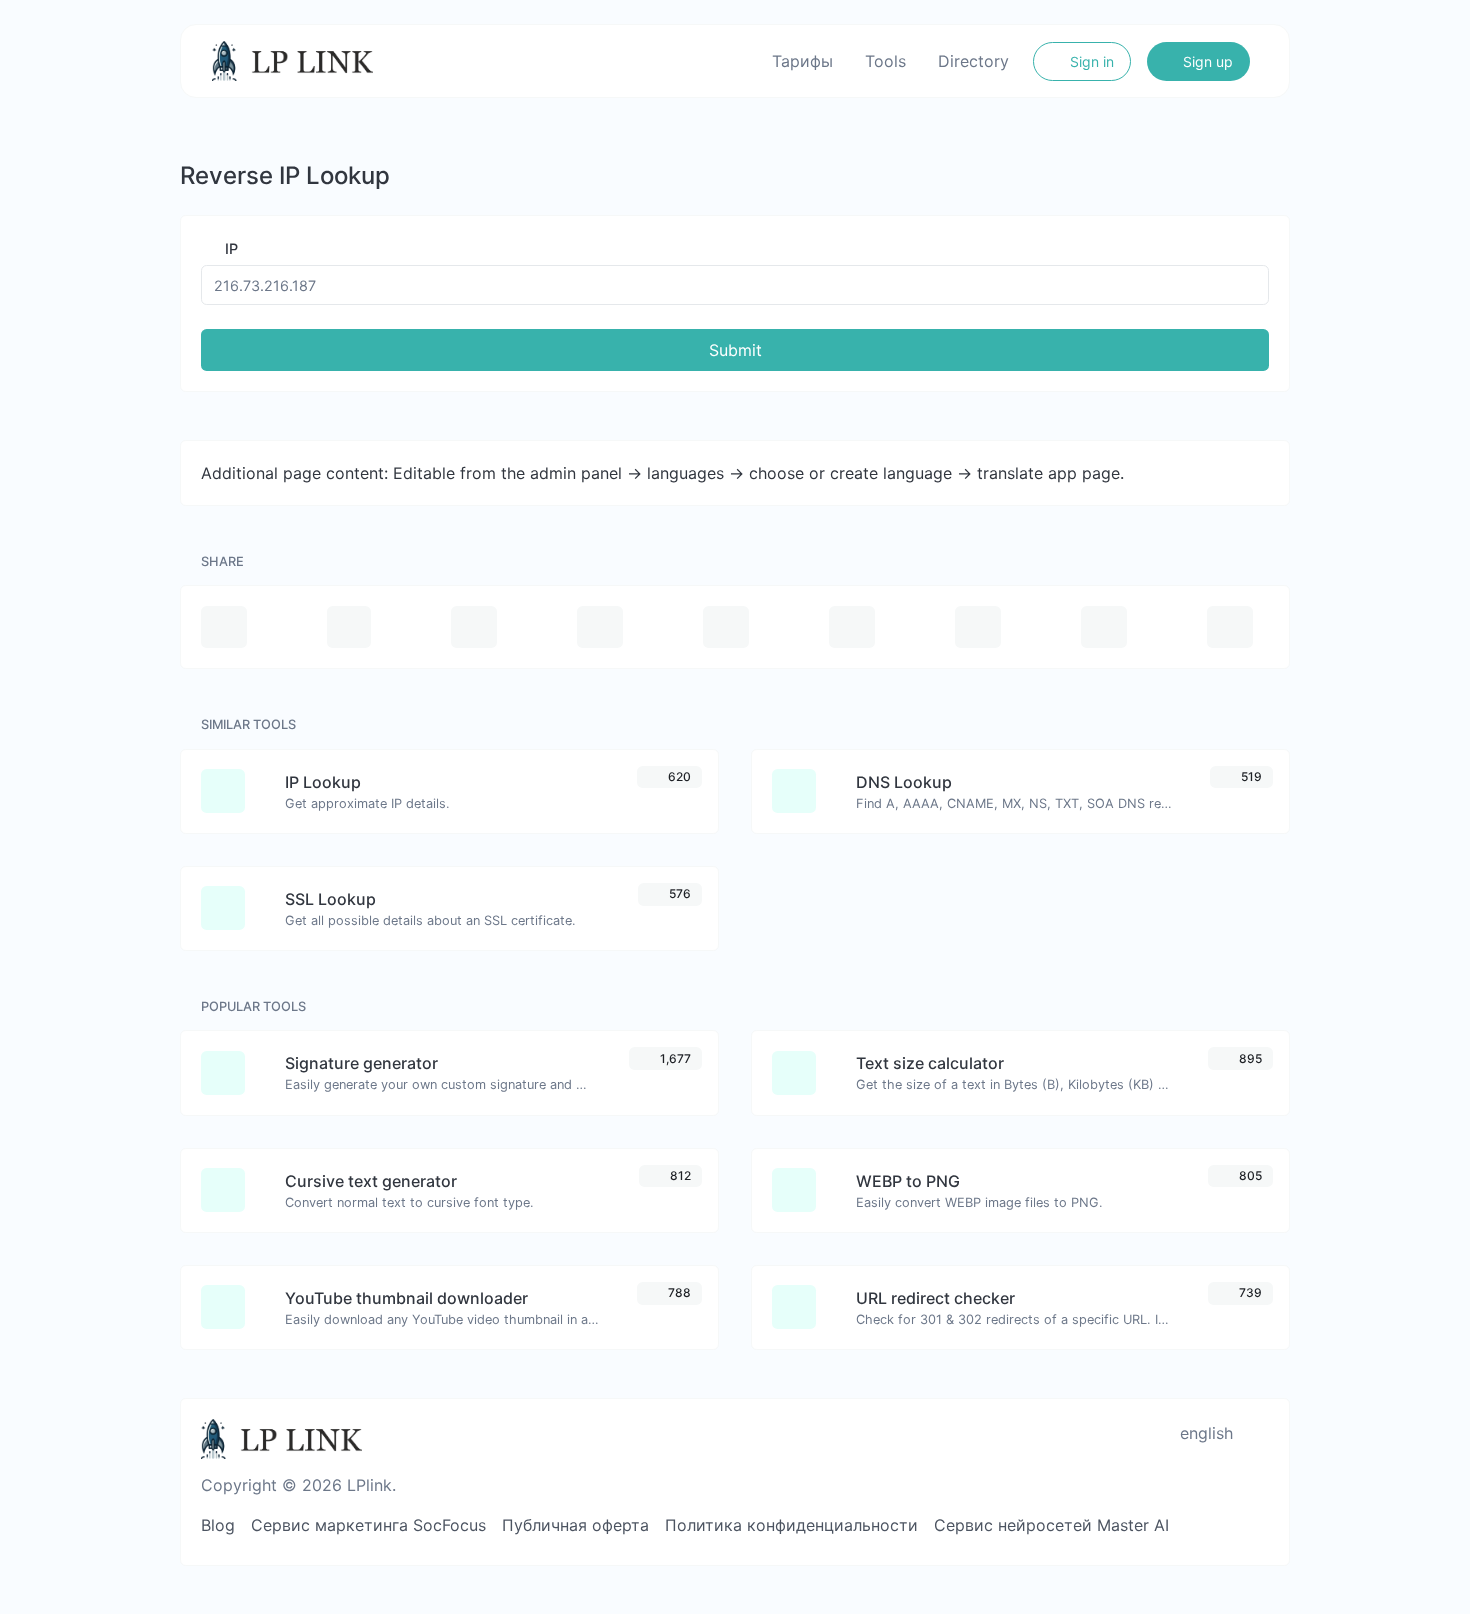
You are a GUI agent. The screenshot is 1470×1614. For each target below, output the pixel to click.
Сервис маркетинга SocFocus (368, 1525)
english (1204, 1433)
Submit (735, 350)
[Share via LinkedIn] (852, 627)
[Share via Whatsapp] (1104, 627)
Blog (218, 1525)
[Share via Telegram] (1230, 627)
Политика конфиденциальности (791, 1525)
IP (229, 248)
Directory (973, 61)
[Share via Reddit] (978, 627)
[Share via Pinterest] (726, 627)
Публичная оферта (575, 1525)
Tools (885, 61)
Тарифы (802, 61)
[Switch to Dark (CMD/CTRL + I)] (1260, 1433)
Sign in (1090, 61)
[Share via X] (600, 627)
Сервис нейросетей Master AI (1051, 1525)
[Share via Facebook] (474, 627)
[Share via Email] (224, 627)
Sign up (1206, 61)
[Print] (349, 627)
